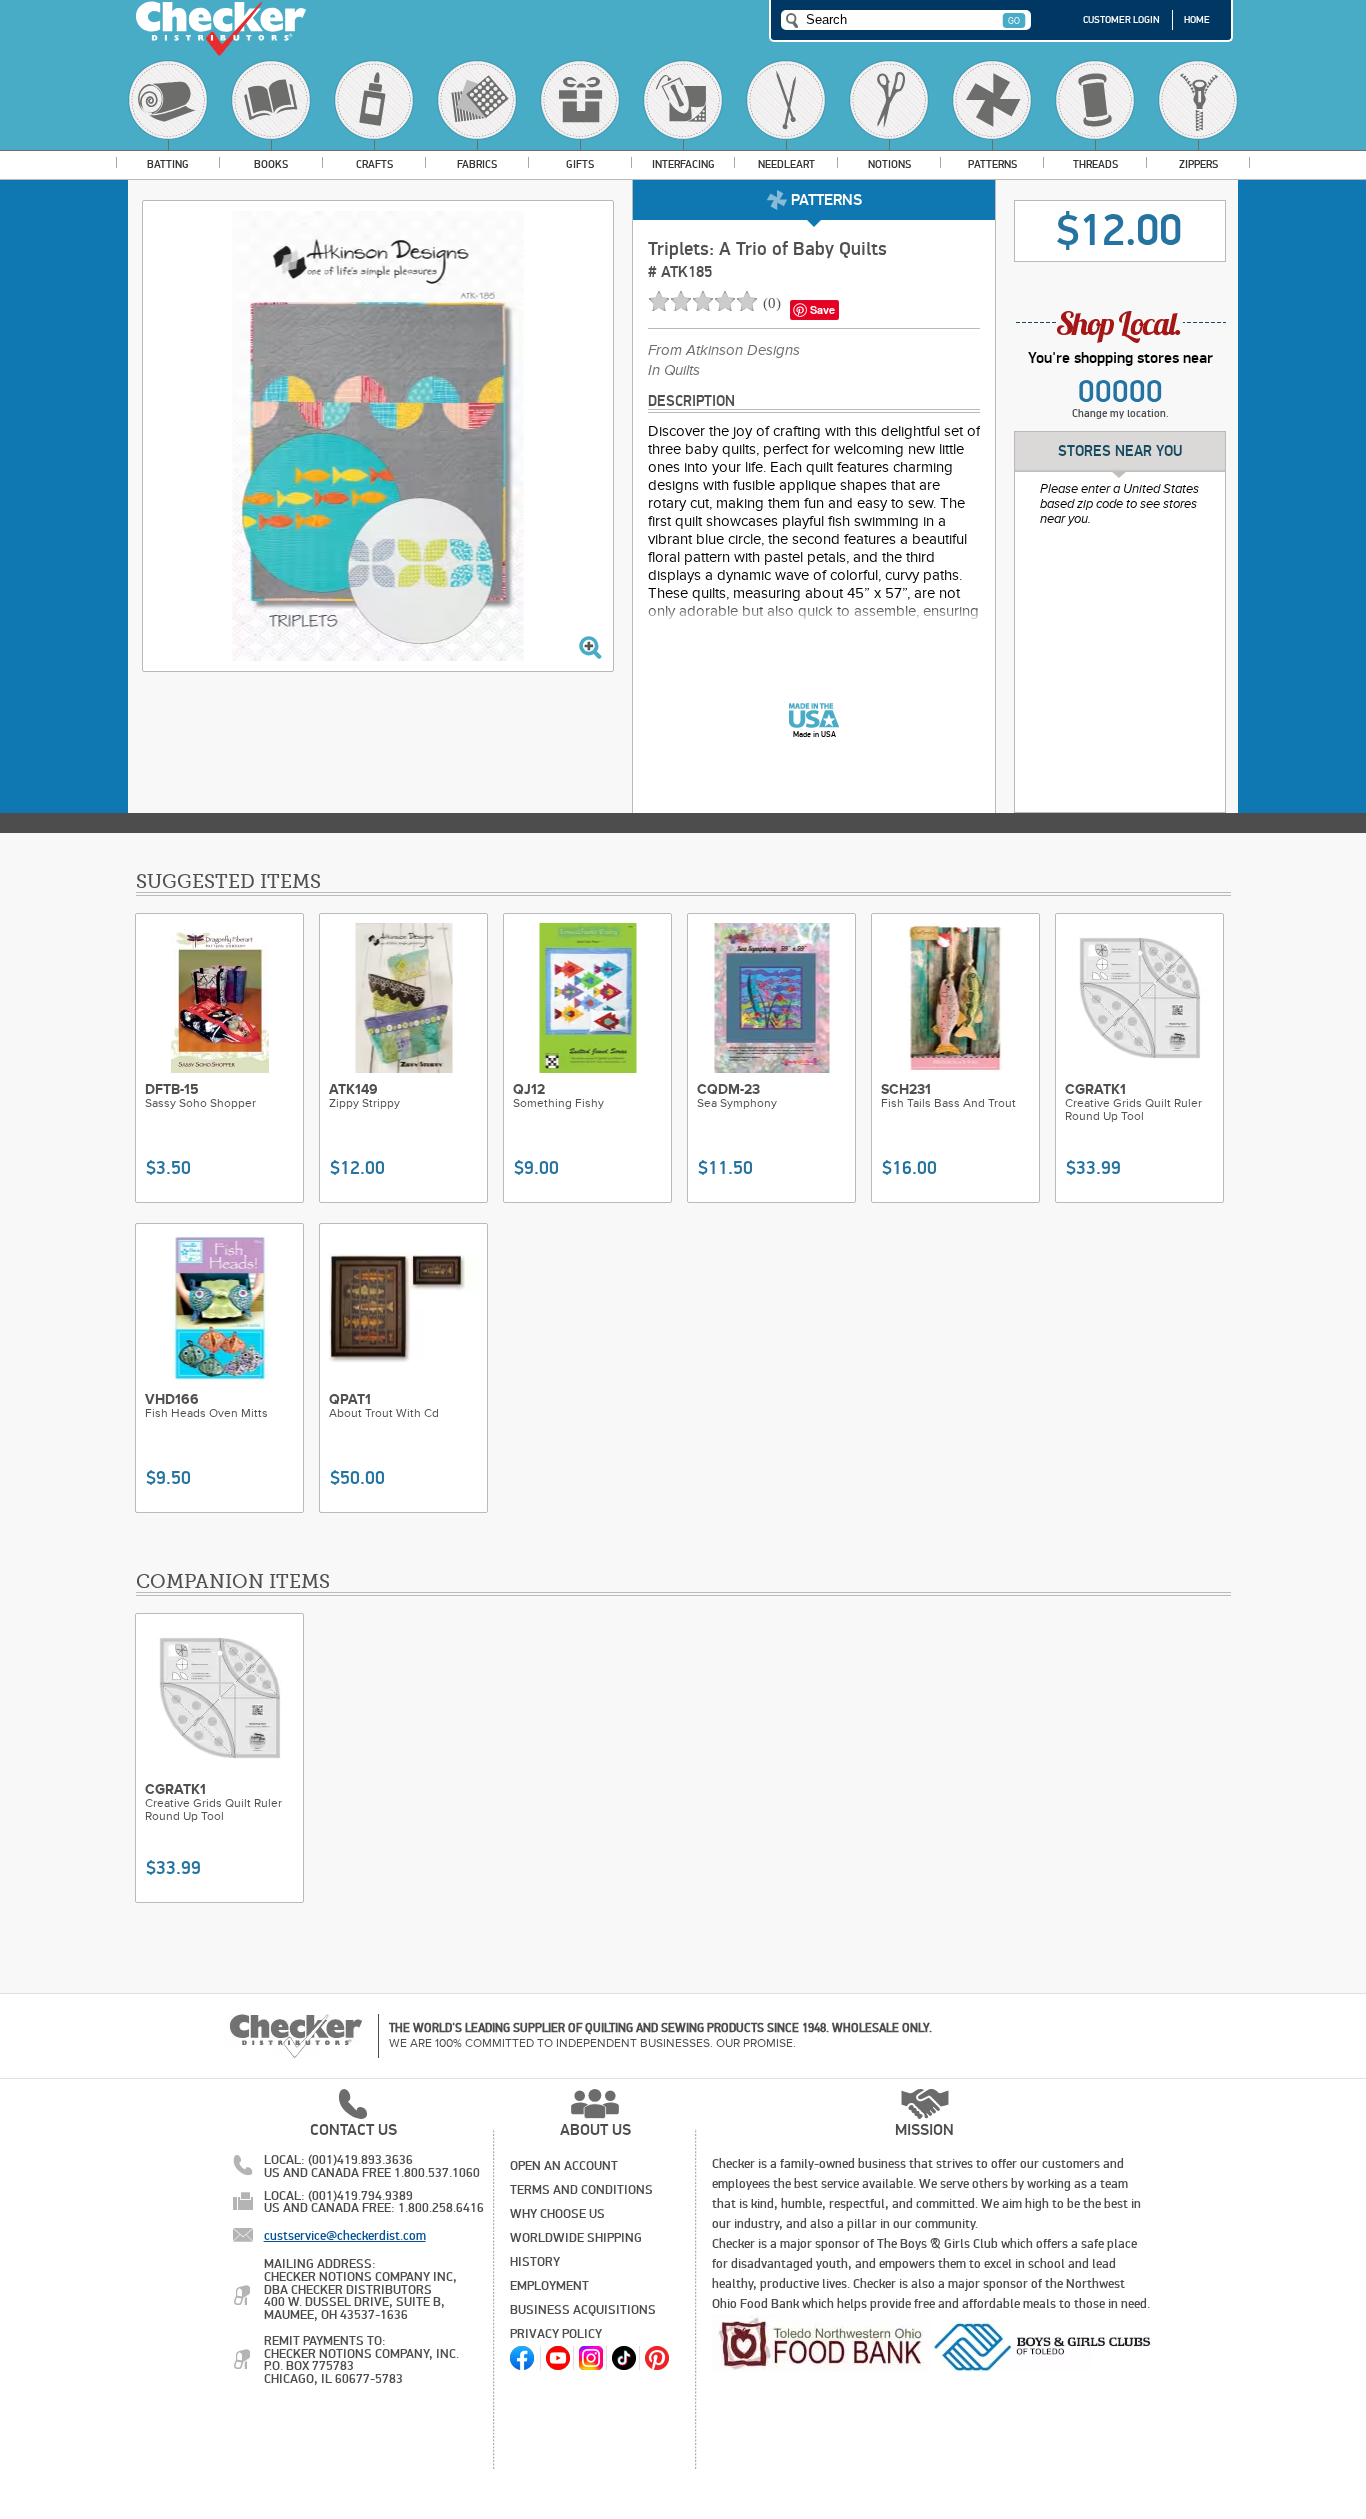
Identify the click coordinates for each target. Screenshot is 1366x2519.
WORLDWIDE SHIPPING (576, 2238)
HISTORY (535, 2262)
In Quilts (674, 371)
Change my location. (1120, 413)
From (724, 351)
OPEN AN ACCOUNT (564, 2166)
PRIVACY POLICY (556, 2334)
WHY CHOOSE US (557, 2214)
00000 (1120, 392)
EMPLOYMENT (549, 2286)
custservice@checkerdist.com (345, 2236)
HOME (1197, 20)
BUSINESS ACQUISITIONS (583, 2310)
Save (822, 309)
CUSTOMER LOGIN (1121, 20)
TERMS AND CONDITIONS (581, 2190)
